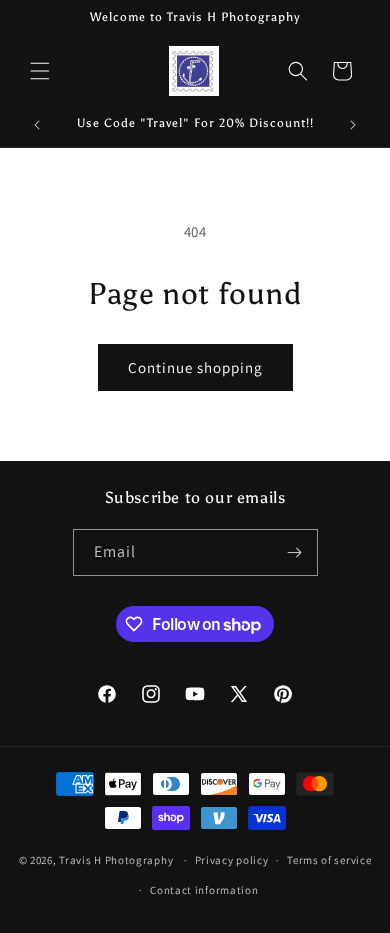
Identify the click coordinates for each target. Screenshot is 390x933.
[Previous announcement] (37, 125)
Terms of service (329, 860)
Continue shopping (195, 367)
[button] (40, 71)
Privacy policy (232, 860)
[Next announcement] (353, 125)
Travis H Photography (116, 860)
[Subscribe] (295, 552)
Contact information (204, 890)
